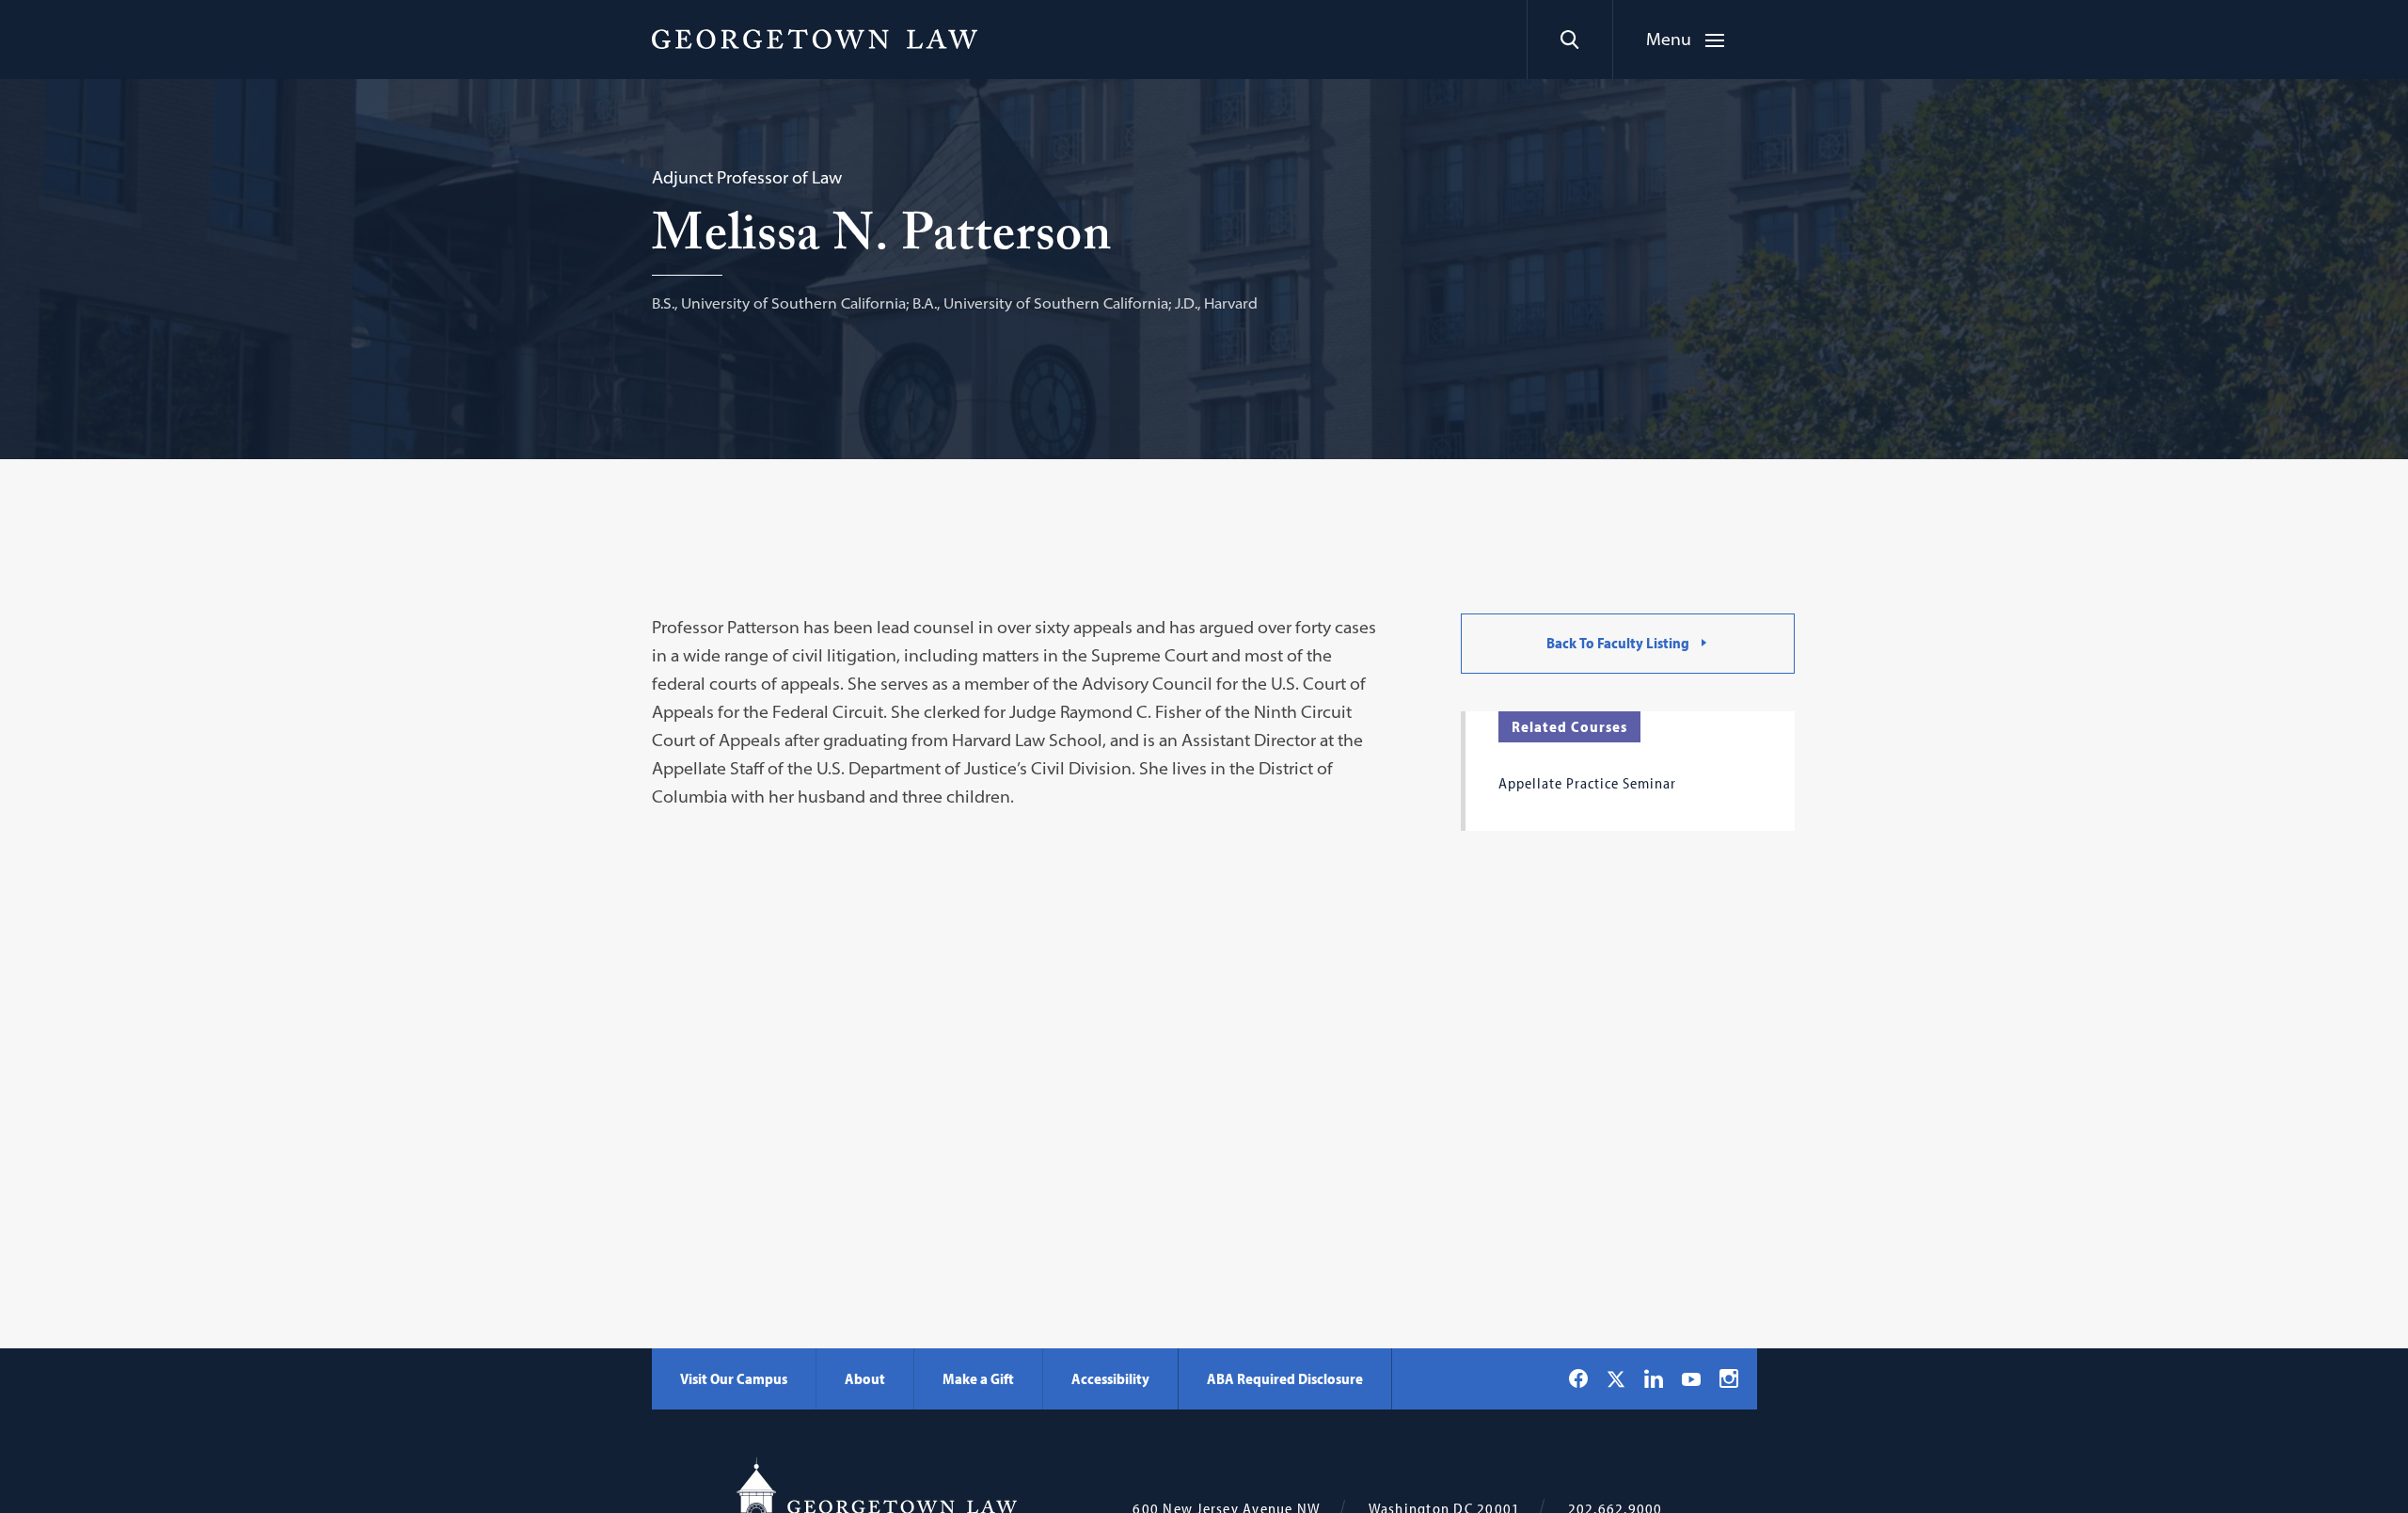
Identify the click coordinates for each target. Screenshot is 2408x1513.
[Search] (1569, 40)
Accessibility (1110, 1378)
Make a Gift (978, 1378)
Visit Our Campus (734, 1378)
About (865, 1378)
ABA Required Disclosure (1285, 1378)
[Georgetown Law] (815, 39)
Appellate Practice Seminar (1587, 783)
